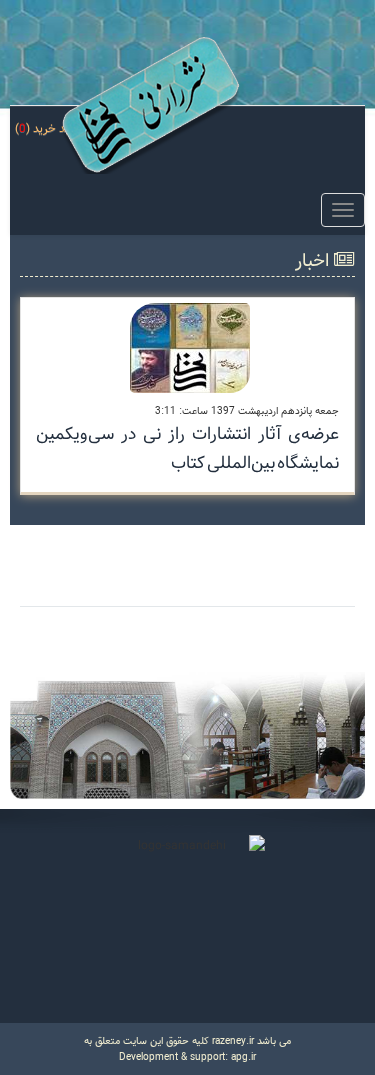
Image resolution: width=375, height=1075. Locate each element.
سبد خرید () (48, 128)
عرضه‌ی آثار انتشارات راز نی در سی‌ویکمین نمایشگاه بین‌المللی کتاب (187, 448)
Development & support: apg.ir (187, 1057)
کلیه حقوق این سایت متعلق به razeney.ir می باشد (187, 1041)
